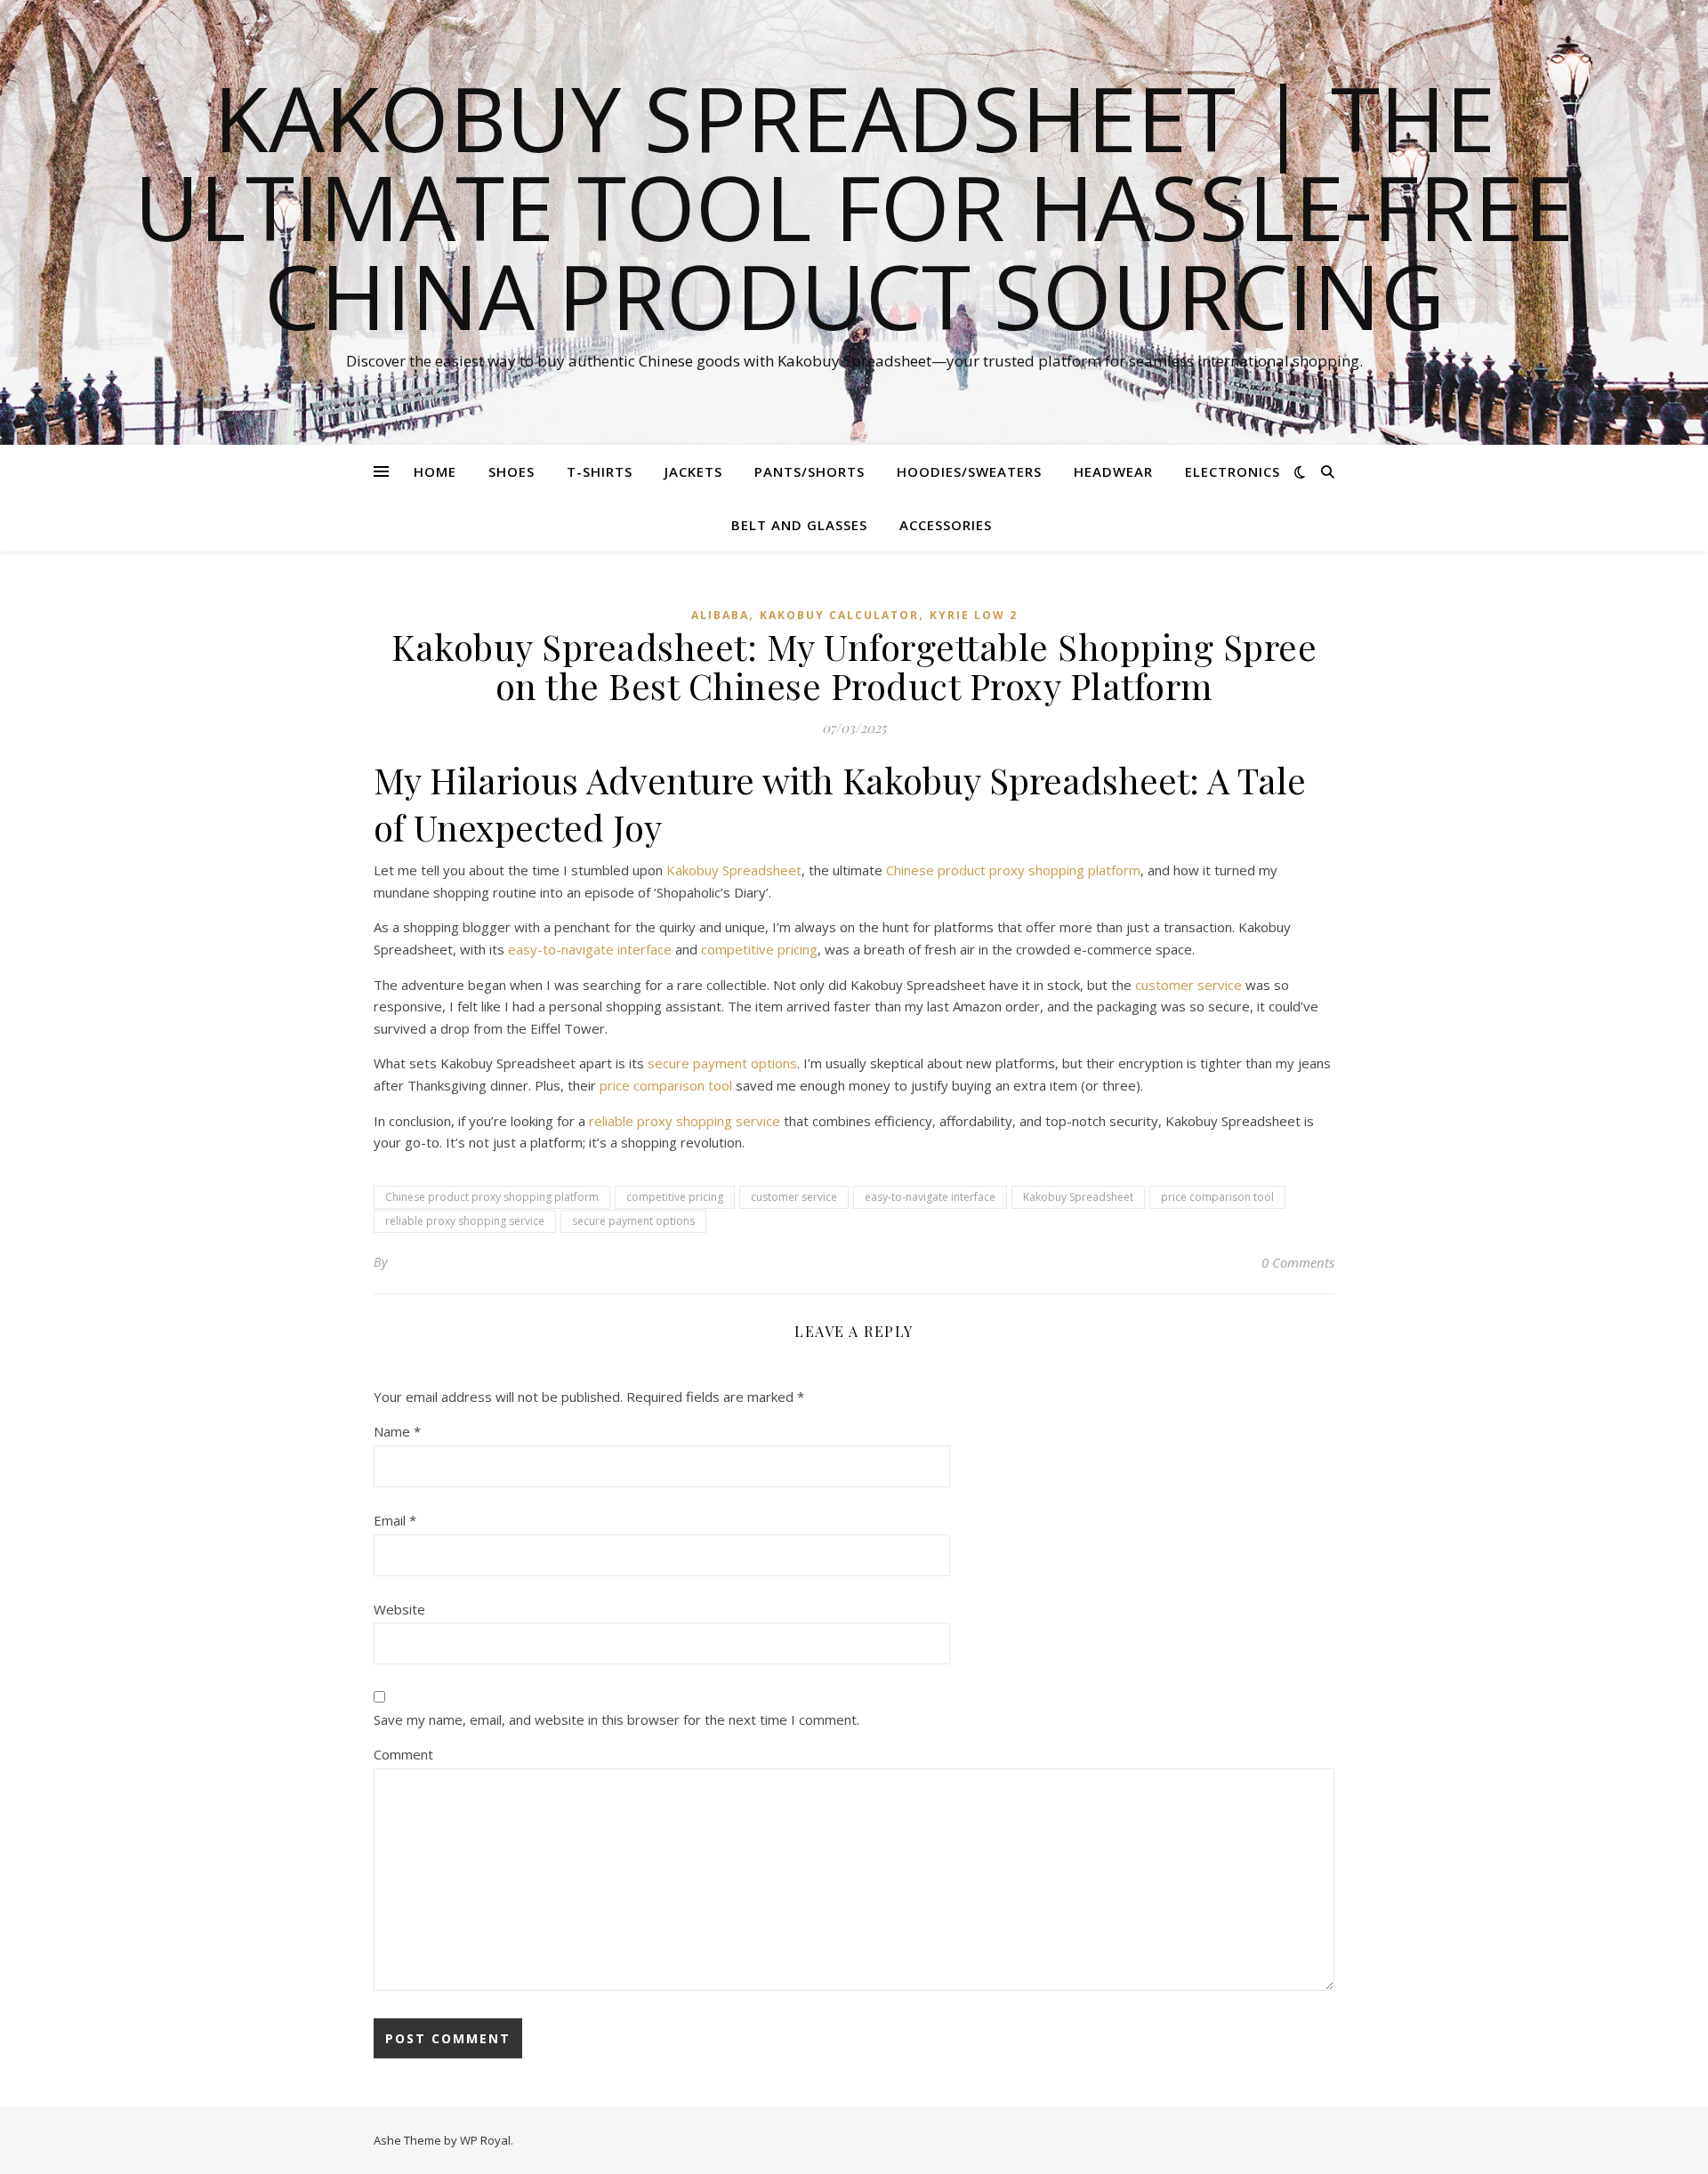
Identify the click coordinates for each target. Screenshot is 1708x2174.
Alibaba (720, 615)
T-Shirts (600, 471)
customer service (1188, 985)
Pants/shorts (810, 471)
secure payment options (722, 1063)
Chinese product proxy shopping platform (1013, 870)
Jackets (693, 471)
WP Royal (485, 2140)
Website (399, 1609)
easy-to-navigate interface (590, 949)
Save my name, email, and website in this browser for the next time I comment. (616, 1719)
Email (395, 1520)
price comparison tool (666, 1085)
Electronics (1233, 471)
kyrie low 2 (974, 615)
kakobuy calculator (839, 615)
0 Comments (1298, 1262)
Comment (403, 1754)
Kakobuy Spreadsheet (734, 870)
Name (397, 1431)
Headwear (1113, 471)
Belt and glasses (799, 525)
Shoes (512, 471)
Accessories (946, 525)
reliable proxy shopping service (685, 1121)
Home (435, 471)
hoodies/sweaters (969, 471)
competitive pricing (759, 949)
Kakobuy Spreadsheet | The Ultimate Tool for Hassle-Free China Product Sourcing (854, 206)
